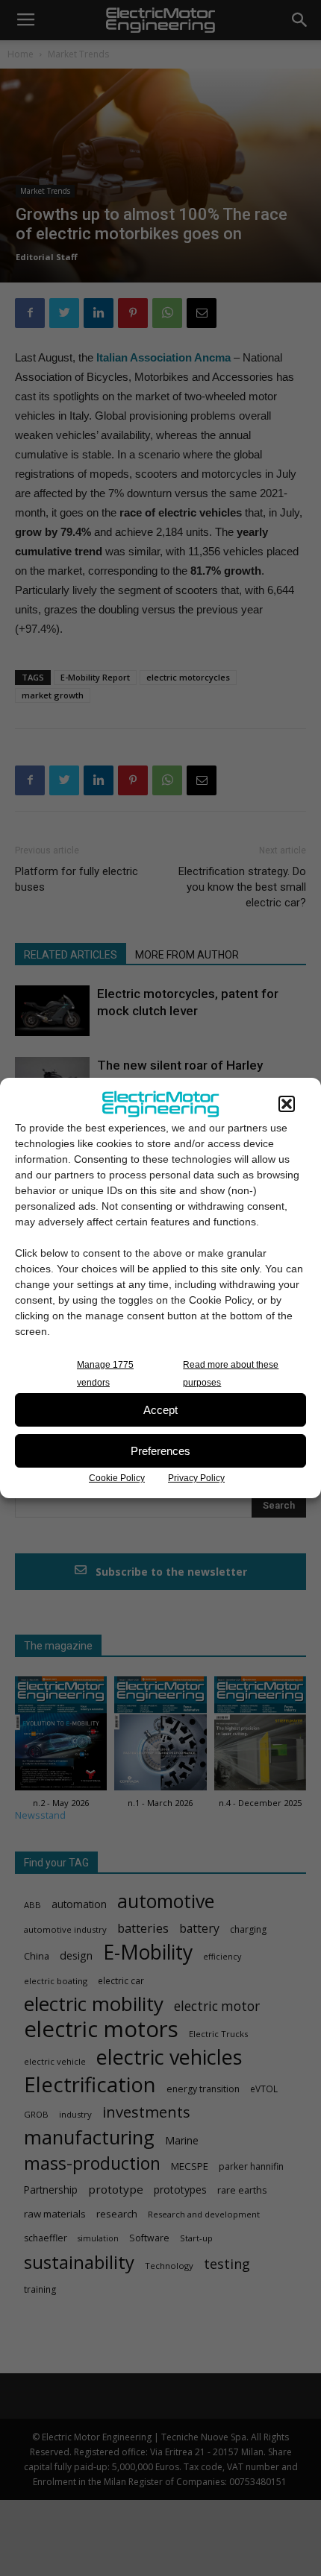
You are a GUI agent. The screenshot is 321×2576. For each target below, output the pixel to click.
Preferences (160, 1451)
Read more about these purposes (231, 1374)
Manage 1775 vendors (105, 1374)
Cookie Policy (117, 1478)
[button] (287, 1104)
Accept (160, 1410)
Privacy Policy (196, 1478)
